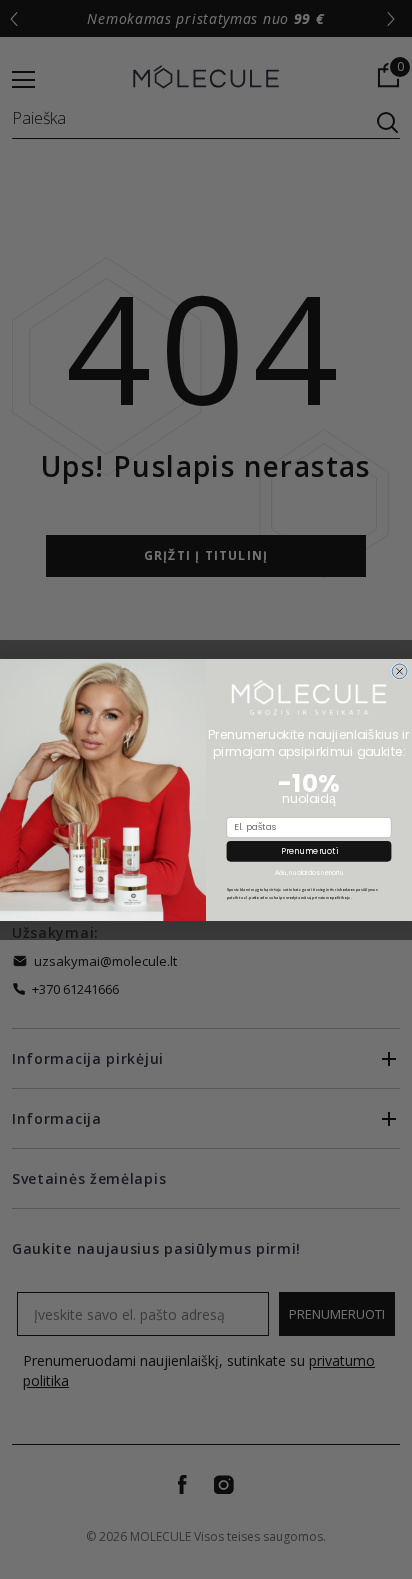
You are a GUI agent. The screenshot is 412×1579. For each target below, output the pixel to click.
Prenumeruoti (309, 851)
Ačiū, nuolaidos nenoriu (309, 873)
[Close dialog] (399, 670)
